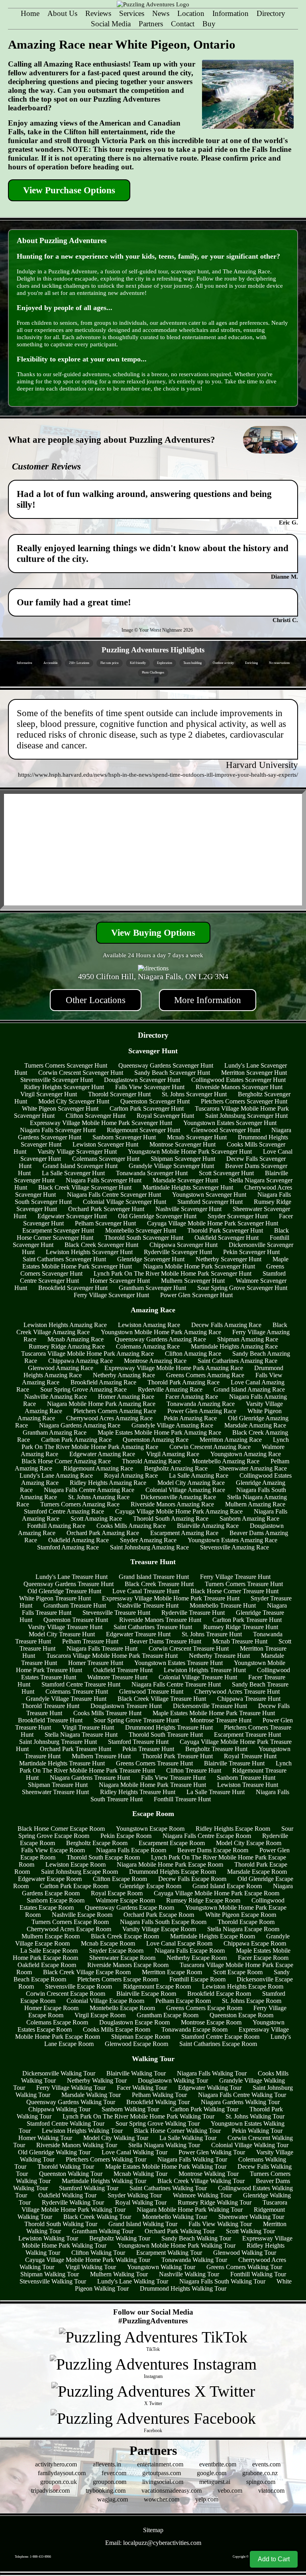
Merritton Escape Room (172, 1972)
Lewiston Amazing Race (149, 1325)
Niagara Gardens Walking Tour (240, 2102)
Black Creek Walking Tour (97, 2217)
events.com (266, 2464)
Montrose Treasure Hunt (221, 1720)
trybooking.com (106, 2491)
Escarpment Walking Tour (169, 2253)
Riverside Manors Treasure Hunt (160, 1620)
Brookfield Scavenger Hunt (73, 1288)
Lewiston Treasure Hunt (248, 1785)
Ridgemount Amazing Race (98, 1468)
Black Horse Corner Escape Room (61, 1829)
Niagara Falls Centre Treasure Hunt (176, 1684)
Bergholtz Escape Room (97, 1843)
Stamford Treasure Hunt (138, 1742)
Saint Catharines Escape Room (218, 2044)
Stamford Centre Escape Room (220, 2037)
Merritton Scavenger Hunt (254, 1073)
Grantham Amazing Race (55, 1432)
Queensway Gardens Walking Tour (71, 2102)
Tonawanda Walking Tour (194, 2260)
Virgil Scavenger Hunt (49, 1094)
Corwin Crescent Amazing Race (210, 1447)
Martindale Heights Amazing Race (234, 1346)
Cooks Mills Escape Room (117, 2029)
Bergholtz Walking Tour (120, 2238)
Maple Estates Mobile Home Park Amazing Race (159, 1432)
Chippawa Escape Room (255, 1943)
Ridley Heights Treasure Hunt (138, 1792)
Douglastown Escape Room (134, 2022)
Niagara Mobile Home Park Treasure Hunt (152, 1785)
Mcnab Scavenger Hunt (197, 1137)
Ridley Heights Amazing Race (108, 1483)
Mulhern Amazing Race (255, 1504)
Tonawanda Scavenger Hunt (152, 1173)
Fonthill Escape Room (197, 1979)
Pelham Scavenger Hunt (105, 1223)
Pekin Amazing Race (190, 1418)
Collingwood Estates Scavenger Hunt (238, 1080)
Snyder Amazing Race (148, 1540)
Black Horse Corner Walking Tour (177, 2131)
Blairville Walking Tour (136, 2073)
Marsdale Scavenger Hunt (185, 1180)
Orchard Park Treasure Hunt (76, 1749)
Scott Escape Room (238, 1972)
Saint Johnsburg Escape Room (79, 1872)
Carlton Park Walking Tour (204, 2109)
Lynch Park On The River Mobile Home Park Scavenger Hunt (173, 1273)
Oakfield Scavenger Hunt (227, 1238)
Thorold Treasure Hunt (50, 1706)
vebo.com (230, 2491)
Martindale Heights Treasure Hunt (62, 1763)
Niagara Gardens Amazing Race (80, 1425)
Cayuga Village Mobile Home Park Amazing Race (179, 1511)
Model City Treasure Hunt (62, 1634)
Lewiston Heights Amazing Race (65, 1325)
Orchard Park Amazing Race (103, 1533)
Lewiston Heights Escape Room (243, 1986)
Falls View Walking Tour (220, 2224)
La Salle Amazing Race (199, 1476)
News (161, 13)
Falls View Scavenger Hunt (150, 1087)
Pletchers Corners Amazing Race (115, 1411)
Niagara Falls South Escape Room (163, 1922)
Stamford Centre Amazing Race (64, 1511)
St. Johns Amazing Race (99, 1497)
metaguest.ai (215, 2482)
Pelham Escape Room (183, 2001)
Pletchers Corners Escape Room (118, 1979)
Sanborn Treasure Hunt (246, 1778)
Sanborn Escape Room (56, 1900)
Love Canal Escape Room (179, 1943)
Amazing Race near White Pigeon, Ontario (122, 45)
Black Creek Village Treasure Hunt (162, 1699)
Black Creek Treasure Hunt (159, 1584)
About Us (62, 13)
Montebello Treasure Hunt (223, 1605)
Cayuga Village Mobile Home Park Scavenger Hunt (213, 1223)
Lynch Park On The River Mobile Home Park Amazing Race (155, 1443)
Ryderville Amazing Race (170, 1389)
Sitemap (153, 2530)
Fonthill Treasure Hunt (182, 1799)
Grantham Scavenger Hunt (152, 1288)
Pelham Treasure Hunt (90, 1641)
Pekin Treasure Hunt (148, 1749)
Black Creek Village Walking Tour (201, 2181)
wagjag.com (113, 2499)
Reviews (98, 13)
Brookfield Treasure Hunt (50, 1720)
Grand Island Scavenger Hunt (80, 1166)
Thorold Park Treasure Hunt (177, 1756)
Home (30, 13)
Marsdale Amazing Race (255, 1425)
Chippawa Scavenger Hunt (183, 1245)
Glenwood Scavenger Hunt (226, 1130)
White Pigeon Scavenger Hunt (60, 1108)
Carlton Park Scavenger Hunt (147, 1108)
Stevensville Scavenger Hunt (57, 1080)
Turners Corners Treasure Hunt (244, 1584)
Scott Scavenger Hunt (226, 1173)
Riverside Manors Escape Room (128, 1965)
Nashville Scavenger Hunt (188, 1209)
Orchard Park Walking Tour (180, 2231)
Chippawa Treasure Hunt (249, 1699)
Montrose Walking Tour (209, 2174)
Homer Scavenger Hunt (120, 1281)
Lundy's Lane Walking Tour (133, 2281)
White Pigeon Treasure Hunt (55, 1598)
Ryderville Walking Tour (73, 2202)
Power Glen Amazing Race (202, 1411)
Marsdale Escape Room (257, 1872)
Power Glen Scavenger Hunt (196, 1295)
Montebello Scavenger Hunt (141, 1230)
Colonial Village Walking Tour (250, 2145)
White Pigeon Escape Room (241, 1915)
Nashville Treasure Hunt (148, 1605)
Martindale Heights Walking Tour (104, 2181)
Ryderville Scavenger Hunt (178, 1252)
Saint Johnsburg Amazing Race (149, 1547)
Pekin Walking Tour (257, 2131)
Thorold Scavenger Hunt (119, 1094)
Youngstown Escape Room (150, 1829)
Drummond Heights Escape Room (173, 1872)
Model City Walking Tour (116, 2138)
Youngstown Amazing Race (246, 1454)
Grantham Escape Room (168, 2015)
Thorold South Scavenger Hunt (144, 1238)
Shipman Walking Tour (50, 2274)
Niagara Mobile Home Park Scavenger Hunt (199, 1266)
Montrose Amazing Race (155, 1361)
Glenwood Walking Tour (245, 2253)
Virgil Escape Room (100, 2015)
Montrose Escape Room (211, 2022)
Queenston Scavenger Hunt (155, 1101)
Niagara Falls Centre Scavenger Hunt (114, 1195)
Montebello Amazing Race (226, 1461)
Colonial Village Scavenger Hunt (125, 1202)
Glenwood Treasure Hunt (151, 1691)
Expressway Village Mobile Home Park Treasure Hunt (171, 1598)
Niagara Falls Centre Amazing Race (89, 1490)
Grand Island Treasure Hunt (154, 1577)
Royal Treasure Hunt (250, 1756)
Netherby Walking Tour (97, 2080)
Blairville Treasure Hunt (234, 1763)
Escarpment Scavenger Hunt (58, 1230)
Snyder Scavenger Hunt (238, 1216)
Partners (151, 24)
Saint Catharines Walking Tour (168, 2188)
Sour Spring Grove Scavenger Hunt (242, 1288)
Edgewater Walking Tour (210, 2088)
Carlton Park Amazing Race (76, 1440)
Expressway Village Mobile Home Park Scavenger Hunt (101, 1123)
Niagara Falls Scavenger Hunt (58, 1130)
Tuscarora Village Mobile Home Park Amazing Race (87, 1354)
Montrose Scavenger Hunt (182, 1144)
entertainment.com (160, 2464)
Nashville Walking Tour (189, 2274)
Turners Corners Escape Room (70, 1922)
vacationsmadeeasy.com (172, 2491)
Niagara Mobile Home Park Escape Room (170, 1864)
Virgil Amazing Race (173, 1454)
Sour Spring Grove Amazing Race (83, 1389)
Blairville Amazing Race (208, 1526)
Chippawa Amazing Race (80, 1361)
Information (230, 13)
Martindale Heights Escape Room (213, 1936)
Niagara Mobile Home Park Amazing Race (101, 1404)
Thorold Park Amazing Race (183, 1382)
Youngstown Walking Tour (161, 2267)
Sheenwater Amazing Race (253, 1468)
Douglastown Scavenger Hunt (142, 1080)
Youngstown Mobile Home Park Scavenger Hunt (190, 1152)
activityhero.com (56, 2464)
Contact (183, 24)
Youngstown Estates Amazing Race (232, 1540)
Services (132, 13)
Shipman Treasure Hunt (58, 1785)
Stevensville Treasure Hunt (116, 1613)
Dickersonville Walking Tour (59, 2073)
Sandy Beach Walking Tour (196, 2238)
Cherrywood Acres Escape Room (69, 1929)
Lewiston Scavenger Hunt (105, 1144)
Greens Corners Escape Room (204, 2008)
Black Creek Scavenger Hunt (101, 1245)
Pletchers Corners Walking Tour (106, 2159)
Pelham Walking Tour (159, 2095)
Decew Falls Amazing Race (226, 1325)
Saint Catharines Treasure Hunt (153, 1627)
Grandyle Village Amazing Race (172, 1425)
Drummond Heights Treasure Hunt (169, 1727)
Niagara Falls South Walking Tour (222, 2281)
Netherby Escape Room (197, 1958)
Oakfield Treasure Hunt (123, 1670)
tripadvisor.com (50, 2491)
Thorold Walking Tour (66, 2167)
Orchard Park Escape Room (159, 1915)
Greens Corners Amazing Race (205, 1375)
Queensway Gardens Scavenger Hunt (166, 1065)
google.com (212, 2473)
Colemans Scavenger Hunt (106, 1159)
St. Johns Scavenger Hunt (194, 1094)
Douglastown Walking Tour (173, 2080)
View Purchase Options (69, 190)
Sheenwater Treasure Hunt (55, 1792)
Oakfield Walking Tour (67, 2195)
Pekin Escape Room (126, 1836)
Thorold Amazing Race (151, 1461)
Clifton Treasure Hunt (194, 1770)
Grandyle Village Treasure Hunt (66, 1699)
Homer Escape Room (51, 2008)
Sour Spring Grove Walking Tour (158, 2123)
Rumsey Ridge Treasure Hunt (241, 1627)
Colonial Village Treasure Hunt (198, 1677)
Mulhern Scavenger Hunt (193, 1281)
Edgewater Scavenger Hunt (72, 1216)
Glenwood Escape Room (136, 2044)
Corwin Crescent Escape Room (66, 1994)
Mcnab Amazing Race (76, 1339)
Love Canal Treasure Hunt (146, 1591)
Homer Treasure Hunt (96, 1663)
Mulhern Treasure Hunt (101, 1756)
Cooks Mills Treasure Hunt (107, 1713)
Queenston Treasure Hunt (76, 1620)
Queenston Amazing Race (156, 1440)
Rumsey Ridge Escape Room (203, 1900)
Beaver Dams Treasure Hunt (165, 1641)
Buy (209, 24)
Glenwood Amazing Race (61, 1368)
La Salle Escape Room (49, 1951)
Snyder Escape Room (116, 1951)
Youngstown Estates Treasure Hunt (178, 1663)
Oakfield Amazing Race (78, 1540)
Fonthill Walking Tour (258, 2274)
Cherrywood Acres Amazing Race (109, 1418)
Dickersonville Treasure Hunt (210, 1706)
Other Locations (96, 1000)
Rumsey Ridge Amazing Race (67, 1346)
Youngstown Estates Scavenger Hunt (230, 1123)
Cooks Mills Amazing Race (131, 1526)
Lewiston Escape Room (76, 1864)
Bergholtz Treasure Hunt (216, 1749)
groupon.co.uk (59, 2482)
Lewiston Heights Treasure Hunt (205, 1670)
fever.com (114, 2473)
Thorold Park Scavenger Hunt (225, 1230)
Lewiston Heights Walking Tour (82, 2131)
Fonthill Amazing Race (56, 1526)
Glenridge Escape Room (150, 1886)
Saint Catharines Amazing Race (237, 1361)
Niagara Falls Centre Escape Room (207, 1836)
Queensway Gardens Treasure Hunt (69, 1584)
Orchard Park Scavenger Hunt (106, 1209)
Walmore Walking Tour (202, 2195)
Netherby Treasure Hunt (219, 1656)
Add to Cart (274, 2559)
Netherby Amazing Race (124, 1375)
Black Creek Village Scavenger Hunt (85, 1187)
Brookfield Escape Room (219, 1994)
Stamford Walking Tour (89, 2188)
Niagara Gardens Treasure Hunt (90, 1778)
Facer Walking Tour (142, 2088)
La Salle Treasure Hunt (216, 1792)
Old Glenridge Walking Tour (54, 2152)
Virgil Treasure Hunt (88, 1727)
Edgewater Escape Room (50, 1879)
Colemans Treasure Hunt (77, 1691)
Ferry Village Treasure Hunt (235, 1577)
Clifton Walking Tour (98, 2253)
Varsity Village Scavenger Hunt (77, 1152)
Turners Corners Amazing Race (80, 1504)
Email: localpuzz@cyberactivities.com (153, 2543)
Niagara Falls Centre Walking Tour (242, 2095)
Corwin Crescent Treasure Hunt (189, 1648)
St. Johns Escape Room (252, 2001)
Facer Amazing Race (192, 1397)
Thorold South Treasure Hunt (166, 1735)
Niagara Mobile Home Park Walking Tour (190, 2210)
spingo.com (261, 2482)
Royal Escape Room (117, 1893)
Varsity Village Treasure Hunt (65, 1627)
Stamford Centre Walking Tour (66, 2123)
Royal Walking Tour (141, 2202)
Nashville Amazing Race (56, 1397)
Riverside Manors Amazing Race (172, 1504)
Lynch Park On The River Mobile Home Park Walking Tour (138, 2116)
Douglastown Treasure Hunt (126, 1706)
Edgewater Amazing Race (102, 1454)
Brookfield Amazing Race (103, 1382)
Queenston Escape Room (241, 2015)
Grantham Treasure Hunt (75, 1605)
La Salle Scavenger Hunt (73, 1173)
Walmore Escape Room (125, 1900)
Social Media (111, 24)
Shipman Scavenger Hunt (183, 1159)
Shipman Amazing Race (248, 1339)
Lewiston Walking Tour (48, 2238)
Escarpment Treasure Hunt (247, 1735)
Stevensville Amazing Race (234, 1547)
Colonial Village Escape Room (105, 2001)
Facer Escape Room (263, 1958)
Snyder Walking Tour (135, 2195)
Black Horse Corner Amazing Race (66, 1461)
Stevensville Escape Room (78, 1986)
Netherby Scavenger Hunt (229, 1259)
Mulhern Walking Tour (119, 2274)
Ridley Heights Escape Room (233, 1829)
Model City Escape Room (249, 1843)
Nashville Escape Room (82, 1915)
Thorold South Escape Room (103, 1857)
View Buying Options (153, 933)
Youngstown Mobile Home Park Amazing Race (161, 1332)
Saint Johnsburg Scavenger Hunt (246, 1116)
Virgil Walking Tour (91, 2267)
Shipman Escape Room (141, 2037)
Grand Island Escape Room (227, 1886)
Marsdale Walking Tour (91, 2095)
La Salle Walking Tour (188, 2138)
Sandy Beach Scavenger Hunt (172, 1073)
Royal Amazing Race (131, 1476)
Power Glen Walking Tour (212, 2152)
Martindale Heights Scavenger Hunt (188, 1187)
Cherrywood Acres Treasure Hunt (237, 1691)
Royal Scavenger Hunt (165, 1116)
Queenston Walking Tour (71, 2174)
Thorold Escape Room (246, 1922)
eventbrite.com (218, 2464)
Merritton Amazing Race (231, 1440)
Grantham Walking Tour (103, 2231)
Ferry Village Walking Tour (71, 2088)
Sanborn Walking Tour (130, 2109)
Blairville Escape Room (146, 1994)
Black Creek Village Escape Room (87, 1972)
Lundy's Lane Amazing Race (56, 1476)
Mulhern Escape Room (51, 1936)
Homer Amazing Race (126, 1397)
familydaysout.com (62, 2473)
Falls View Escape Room (53, 1850)
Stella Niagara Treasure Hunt (81, 1735)
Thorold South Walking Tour (61, 2224)
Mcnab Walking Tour (140, 2174)
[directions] (153, 968)
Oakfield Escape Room (47, 1965)
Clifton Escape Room (120, 1879)
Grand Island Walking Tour (143, 2224)
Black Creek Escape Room (125, 1936)
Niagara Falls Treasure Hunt (102, 1648)
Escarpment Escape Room (172, 1843)
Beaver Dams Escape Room (213, 1850)
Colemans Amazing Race (148, 1346)
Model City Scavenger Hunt (74, 1101)
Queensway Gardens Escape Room (129, 1907)
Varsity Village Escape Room (159, 1929)
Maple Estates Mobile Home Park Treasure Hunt (214, 1713)
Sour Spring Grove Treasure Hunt (136, 1720)
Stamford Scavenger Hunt (210, 1202)
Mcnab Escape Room (108, 1943)
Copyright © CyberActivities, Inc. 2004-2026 (262, 2557)
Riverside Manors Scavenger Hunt (239, 1087)
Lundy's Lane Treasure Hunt (72, 1577)
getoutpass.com (162, 2473)
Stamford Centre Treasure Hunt (81, 1684)
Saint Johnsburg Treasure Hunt (58, 1742)
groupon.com (110, 2482)
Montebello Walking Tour (175, 2217)
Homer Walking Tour (45, 2138)
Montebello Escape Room (122, 2008)
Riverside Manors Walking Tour (77, 2145)
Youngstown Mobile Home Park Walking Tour (177, 2245)
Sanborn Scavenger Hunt (124, 1137)
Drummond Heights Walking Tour (183, 2288)
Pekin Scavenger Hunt (251, 1252)
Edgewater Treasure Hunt (138, 1634)
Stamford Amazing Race (68, 1547)
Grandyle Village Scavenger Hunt (171, 1166)
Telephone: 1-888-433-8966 (33, 2557)
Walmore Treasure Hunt (117, 1677)
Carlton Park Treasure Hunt (247, 1620)
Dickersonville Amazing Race (178, 1497)
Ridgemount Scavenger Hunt (143, 1130)
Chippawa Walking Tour (59, 2109)
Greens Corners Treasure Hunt (154, 1763)
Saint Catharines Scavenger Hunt (64, 1259)
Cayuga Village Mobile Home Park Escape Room (217, 1893)
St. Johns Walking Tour (255, 2116)
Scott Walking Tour (250, 2231)
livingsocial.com (163, 2482)
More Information (208, 1000)
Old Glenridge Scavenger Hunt (157, 1216)
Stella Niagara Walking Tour (164, 2145)
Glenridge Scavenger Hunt (151, 1259)
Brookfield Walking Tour (158, 2102)
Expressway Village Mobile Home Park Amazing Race (174, 1368)
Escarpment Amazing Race (184, 1533)
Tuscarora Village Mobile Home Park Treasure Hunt (112, 1656)
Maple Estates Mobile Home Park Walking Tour (166, 2167)
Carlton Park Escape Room (74, 1886)
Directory (271, 13)
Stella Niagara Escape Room (243, 1929)
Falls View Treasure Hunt (173, 1778)
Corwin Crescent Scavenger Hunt (81, 1073)
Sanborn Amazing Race (249, 1519)
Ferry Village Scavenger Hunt (111, 1295)
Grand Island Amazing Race (249, 1389)
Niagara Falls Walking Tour (212, 2073)
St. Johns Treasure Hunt (212, 1634)
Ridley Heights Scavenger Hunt (64, 1087)
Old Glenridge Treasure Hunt (64, 1591)
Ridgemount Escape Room (157, 1986)
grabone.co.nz (260, 2473)
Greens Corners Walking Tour (244, 2267)
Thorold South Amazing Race (171, 1519)
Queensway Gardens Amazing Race (160, 1339)
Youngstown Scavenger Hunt (209, 1195)
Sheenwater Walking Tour (251, 2217)
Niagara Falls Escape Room (131, 1850)
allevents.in (107, 2464)
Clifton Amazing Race (193, 1354)
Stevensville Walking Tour (53, 2281)
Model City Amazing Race (191, 1483)
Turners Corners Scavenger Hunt (66, 1065)
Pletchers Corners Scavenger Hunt (244, 1101)
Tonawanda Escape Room (194, 2029)
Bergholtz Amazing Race (176, 1468)
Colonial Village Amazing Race (185, 1490)
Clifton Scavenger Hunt (96, 1116)
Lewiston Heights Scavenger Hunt (89, 1252)
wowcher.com (162, 2499)
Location (191, 13)
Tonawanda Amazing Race (201, 1404)
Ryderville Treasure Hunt (193, 1613)
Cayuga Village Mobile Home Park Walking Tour (88, 2260)
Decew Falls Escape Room (192, 1879)
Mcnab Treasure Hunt (240, 1641)
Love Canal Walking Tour (134, 2152)
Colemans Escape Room (57, 2022)
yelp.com (207, 2499)
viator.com (271, 2491)
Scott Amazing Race (96, 1519)
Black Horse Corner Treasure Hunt (234, 1591)
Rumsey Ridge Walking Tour (215, 2202)
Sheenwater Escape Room (122, 1958)
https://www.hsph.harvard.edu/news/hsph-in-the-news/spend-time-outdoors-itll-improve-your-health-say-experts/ (158, 775)
